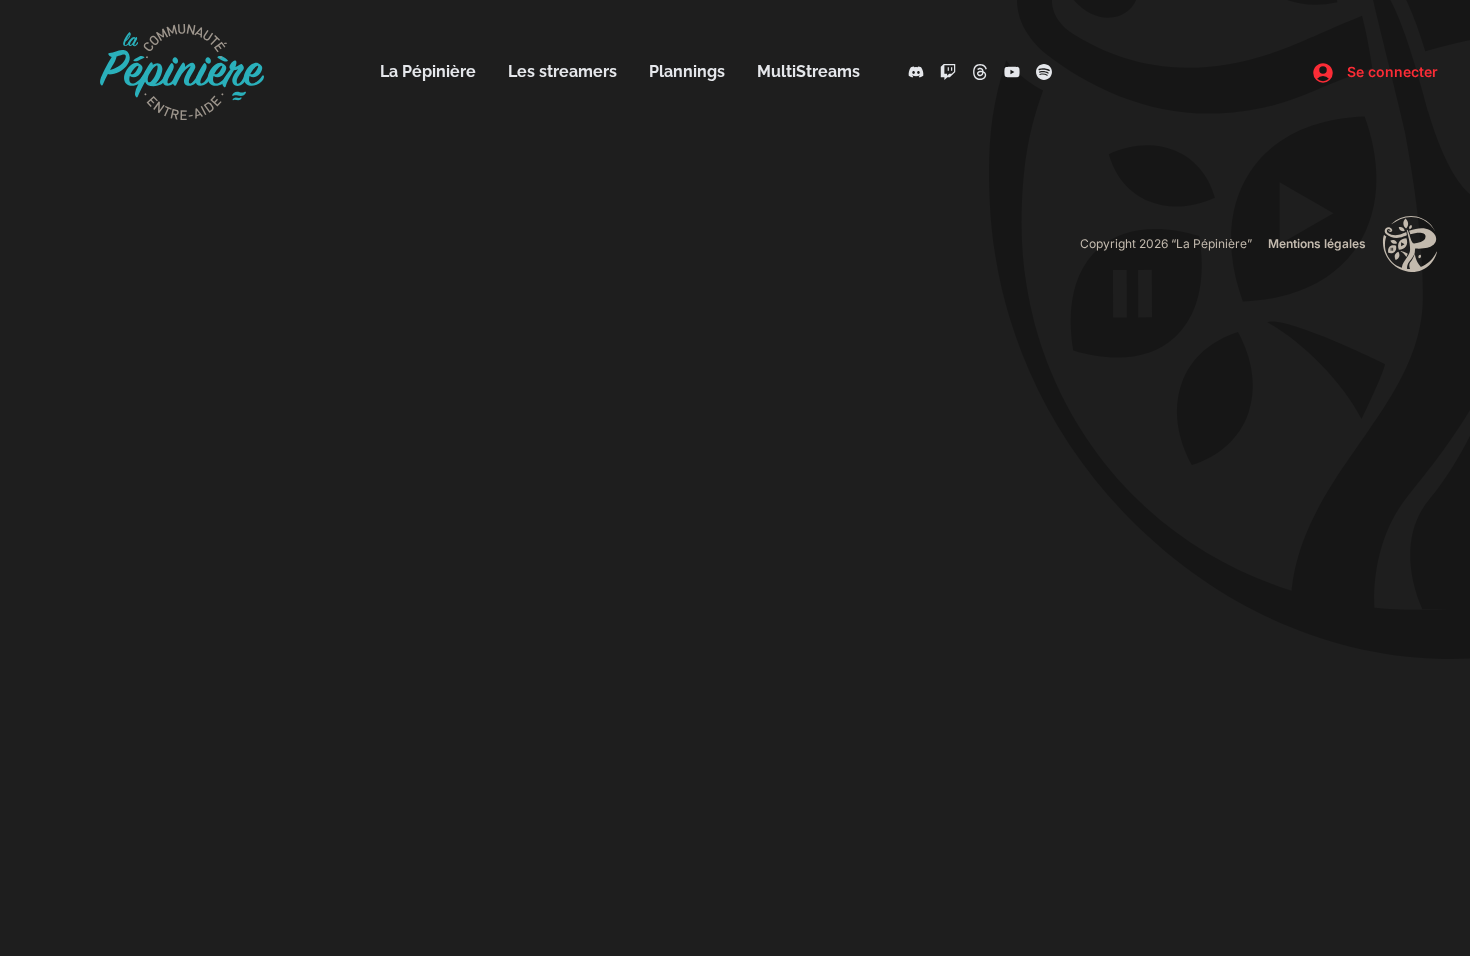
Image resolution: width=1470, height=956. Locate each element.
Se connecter (1390, 71)
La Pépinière (428, 71)
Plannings (687, 71)
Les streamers (562, 71)
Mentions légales (1317, 243)
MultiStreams (808, 71)
